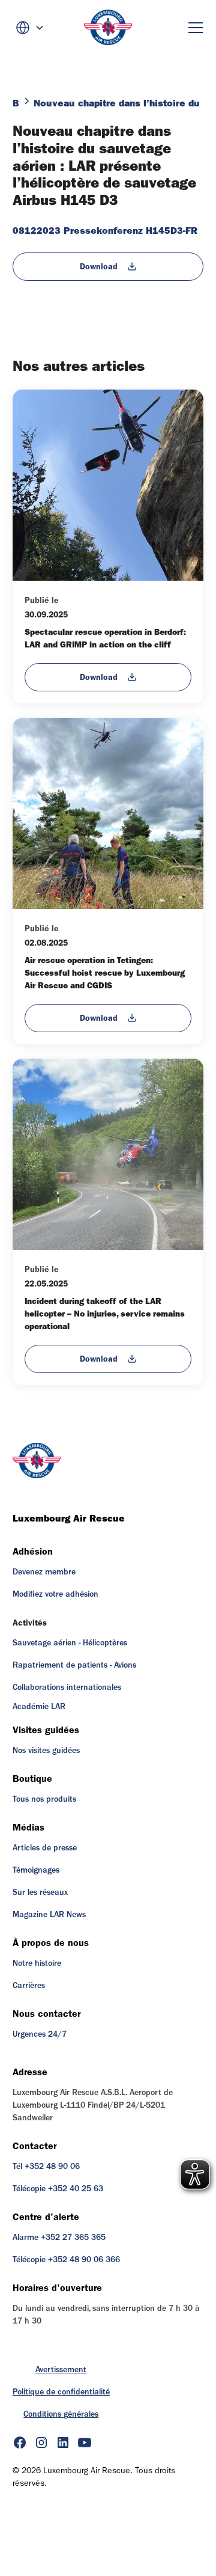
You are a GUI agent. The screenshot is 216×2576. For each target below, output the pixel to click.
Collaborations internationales (67, 1687)
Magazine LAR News (49, 1915)
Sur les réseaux (40, 1892)
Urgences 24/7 (40, 2034)
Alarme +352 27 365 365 (59, 2238)
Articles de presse (45, 1848)
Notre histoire (37, 1963)
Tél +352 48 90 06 (46, 2167)
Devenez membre (44, 1572)
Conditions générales (61, 2414)
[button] (30, 28)
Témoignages (36, 1870)
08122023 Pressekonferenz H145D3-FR (105, 231)
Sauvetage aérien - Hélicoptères (70, 1643)
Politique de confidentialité (61, 2392)
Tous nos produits (44, 1799)
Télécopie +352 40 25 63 (58, 2189)
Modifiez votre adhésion (55, 1594)
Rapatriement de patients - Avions (74, 1665)
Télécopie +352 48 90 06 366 (66, 2260)
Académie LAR (39, 1707)
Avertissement (61, 2370)
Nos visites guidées (46, 1751)
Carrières (29, 1986)
